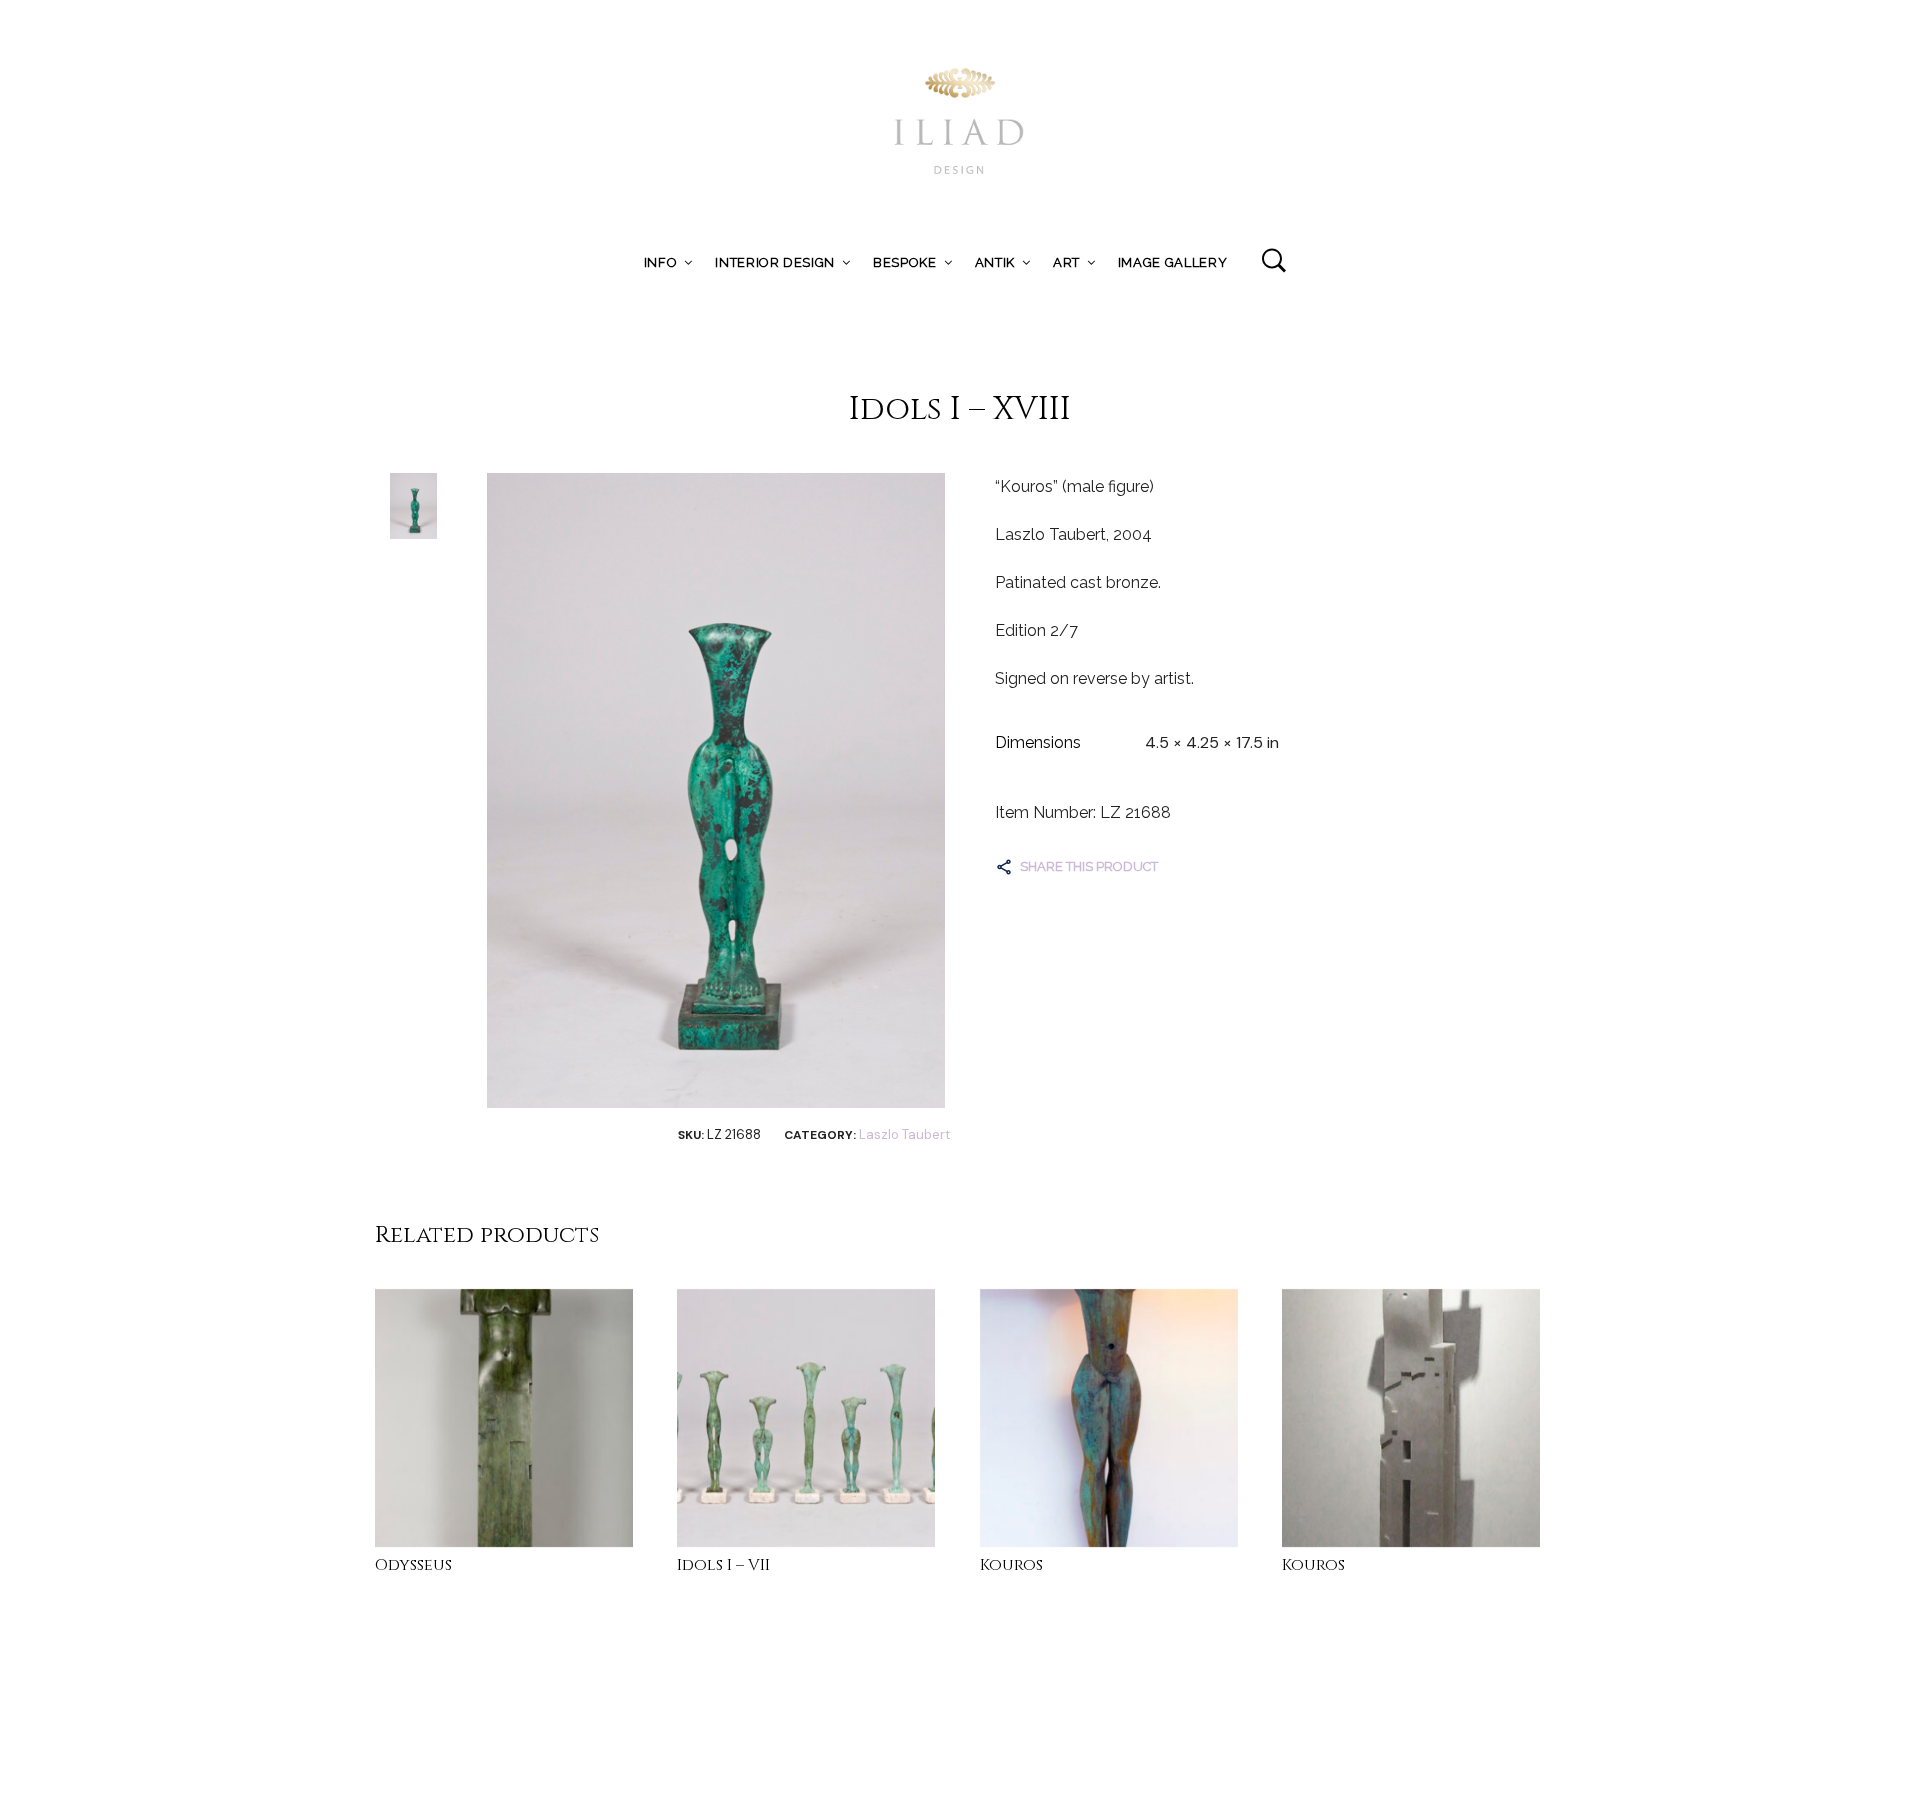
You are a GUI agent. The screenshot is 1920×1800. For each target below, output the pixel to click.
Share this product (1089, 866)
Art (1066, 262)
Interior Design (775, 262)
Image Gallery (1172, 262)
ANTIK (995, 262)
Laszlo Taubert (904, 1134)
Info (661, 262)
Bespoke (905, 262)
